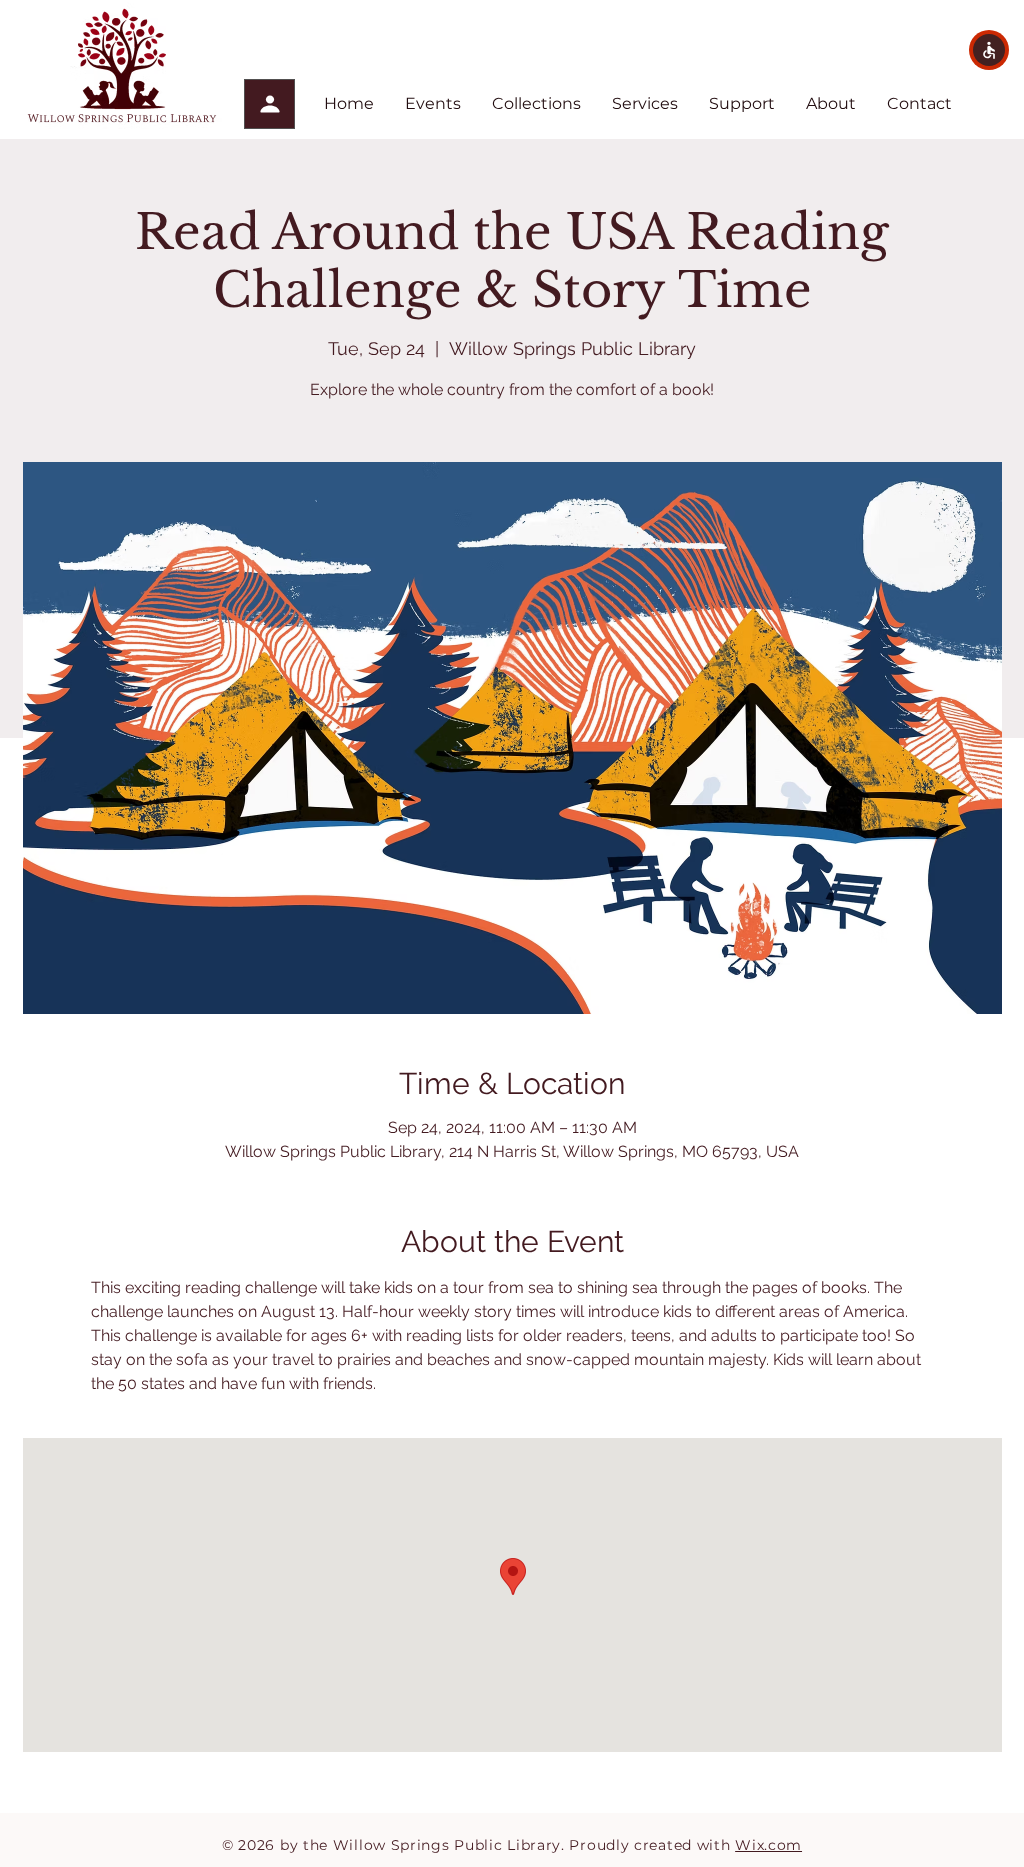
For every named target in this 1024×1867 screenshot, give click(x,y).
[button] (989, 50)
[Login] (269, 104)
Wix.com (768, 1845)
